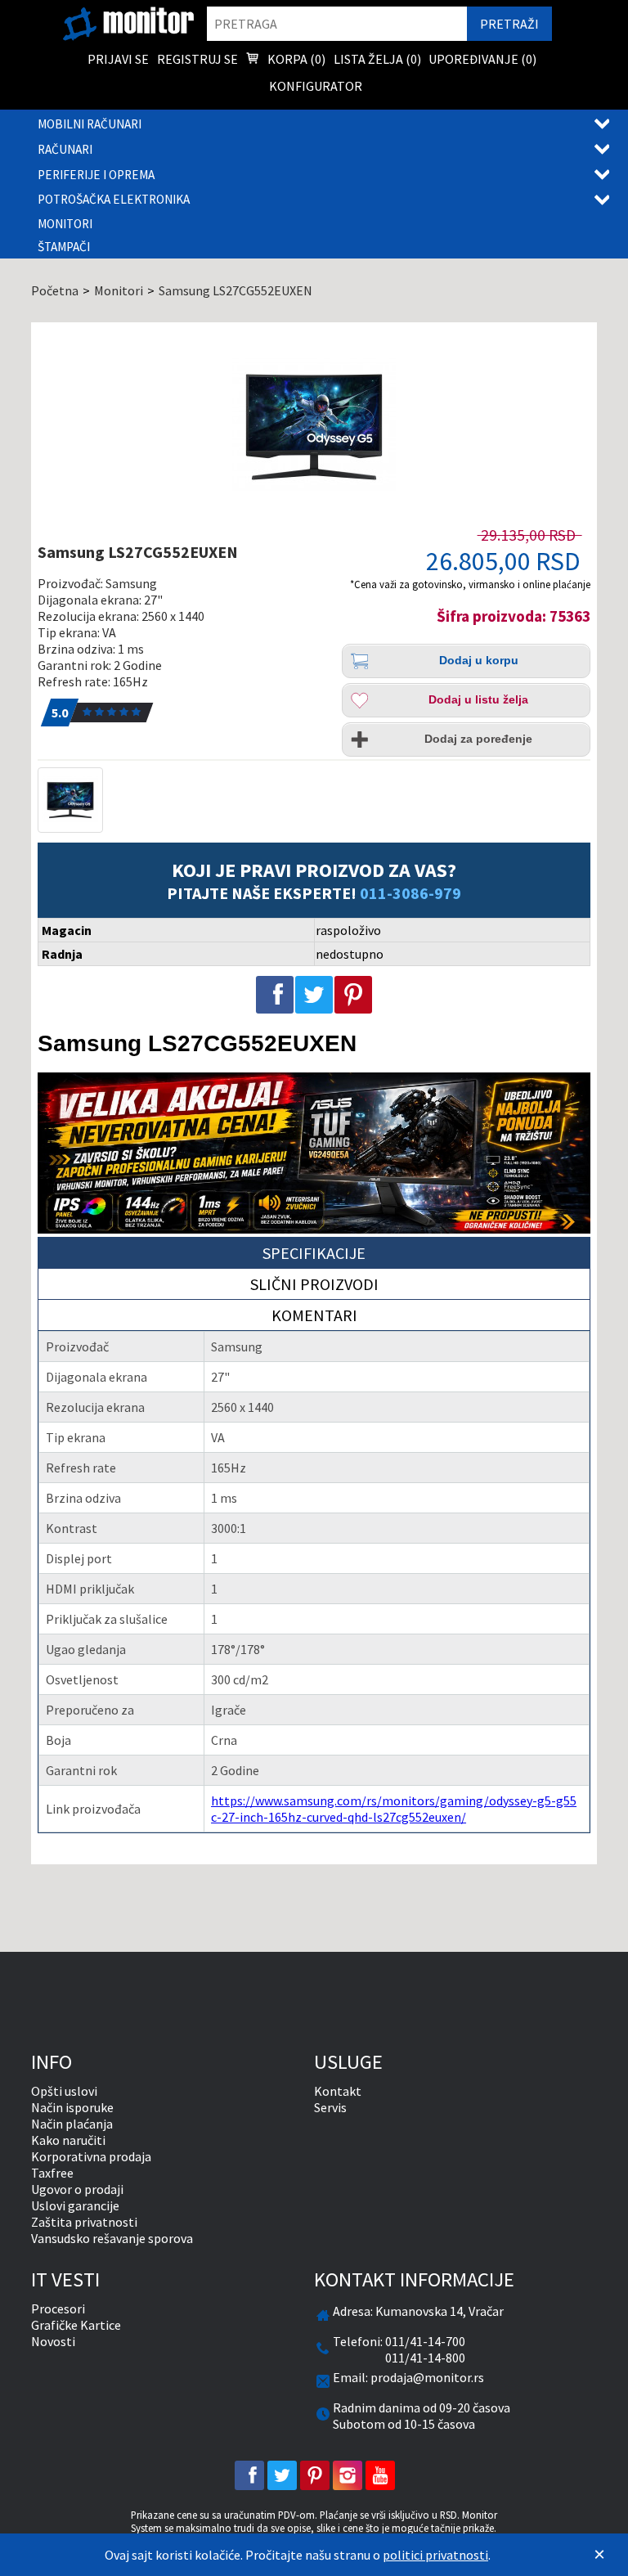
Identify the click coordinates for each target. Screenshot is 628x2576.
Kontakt (338, 2091)
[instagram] (348, 2475)
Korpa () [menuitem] (295, 59)
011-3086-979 (410, 893)
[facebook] (249, 2475)
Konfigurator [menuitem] (316, 86)
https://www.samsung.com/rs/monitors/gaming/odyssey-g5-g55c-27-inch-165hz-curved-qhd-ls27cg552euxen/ (394, 1809)
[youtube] (380, 2475)
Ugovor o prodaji (77, 2189)
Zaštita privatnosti (84, 2222)
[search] (337, 24)
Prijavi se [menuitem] (118, 59)
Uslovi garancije (75, 2205)
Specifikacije (314, 1253)
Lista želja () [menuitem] (377, 59)
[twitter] (282, 2475)
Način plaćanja (72, 2124)
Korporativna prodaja (91, 2156)
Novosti (53, 2341)
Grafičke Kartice (76, 2325)
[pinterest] (315, 2475)
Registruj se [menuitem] (197, 59)
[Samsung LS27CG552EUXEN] (314, 427)
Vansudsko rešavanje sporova (112, 2238)
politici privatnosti (435, 2555)
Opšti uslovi (64, 2091)
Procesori (58, 2309)
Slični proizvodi (314, 1284)
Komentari (314, 1315)
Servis (330, 2107)
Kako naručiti (68, 2140)
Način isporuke (72, 2107)
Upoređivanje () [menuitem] (482, 59)
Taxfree (52, 2173)
